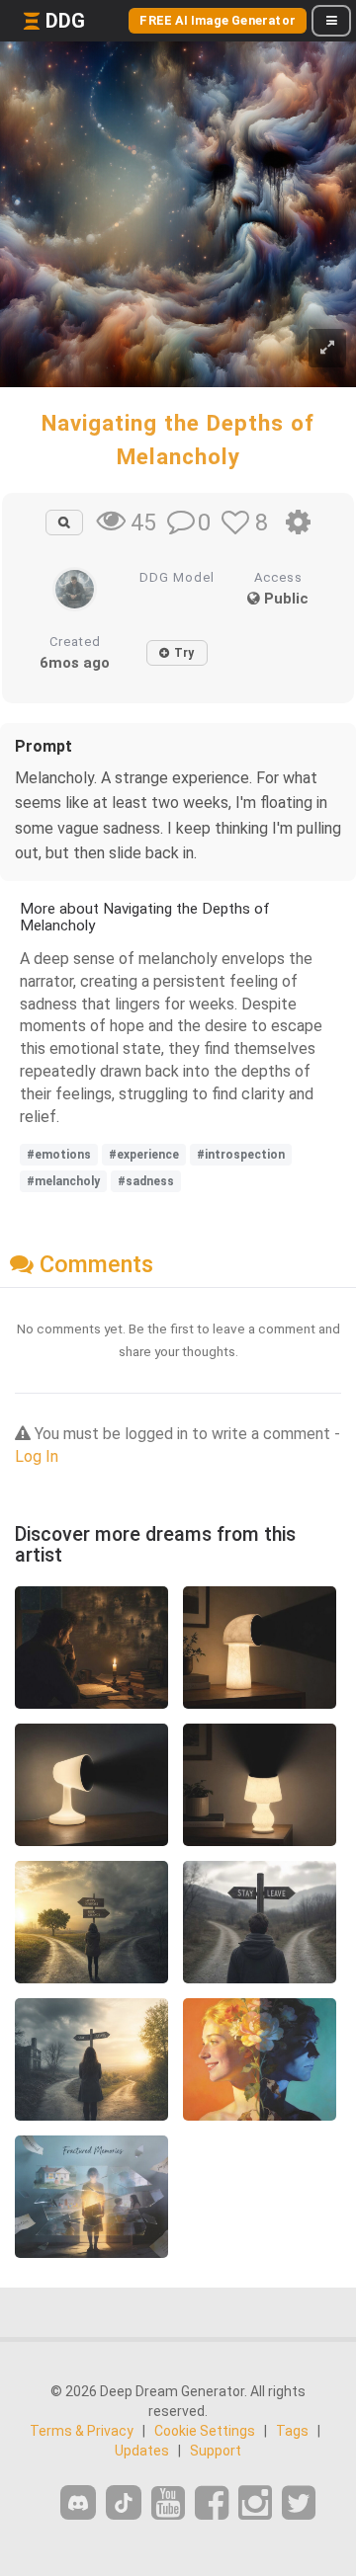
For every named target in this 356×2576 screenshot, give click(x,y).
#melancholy (63, 1181)
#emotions (59, 1155)
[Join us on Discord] (78, 2502)
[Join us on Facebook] (212, 2503)
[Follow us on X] (299, 2503)
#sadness (146, 1181)
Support (216, 2451)
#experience (144, 1155)
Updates (142, 2451)
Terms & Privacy (82, 2431)
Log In (37, 1456)
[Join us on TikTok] (124, 2502)
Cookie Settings (205, 2431)
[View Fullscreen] (327, 348)
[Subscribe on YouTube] (168, 2503)
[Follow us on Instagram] (255, 2503)
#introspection (241, 1155)
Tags (292, 2431)
